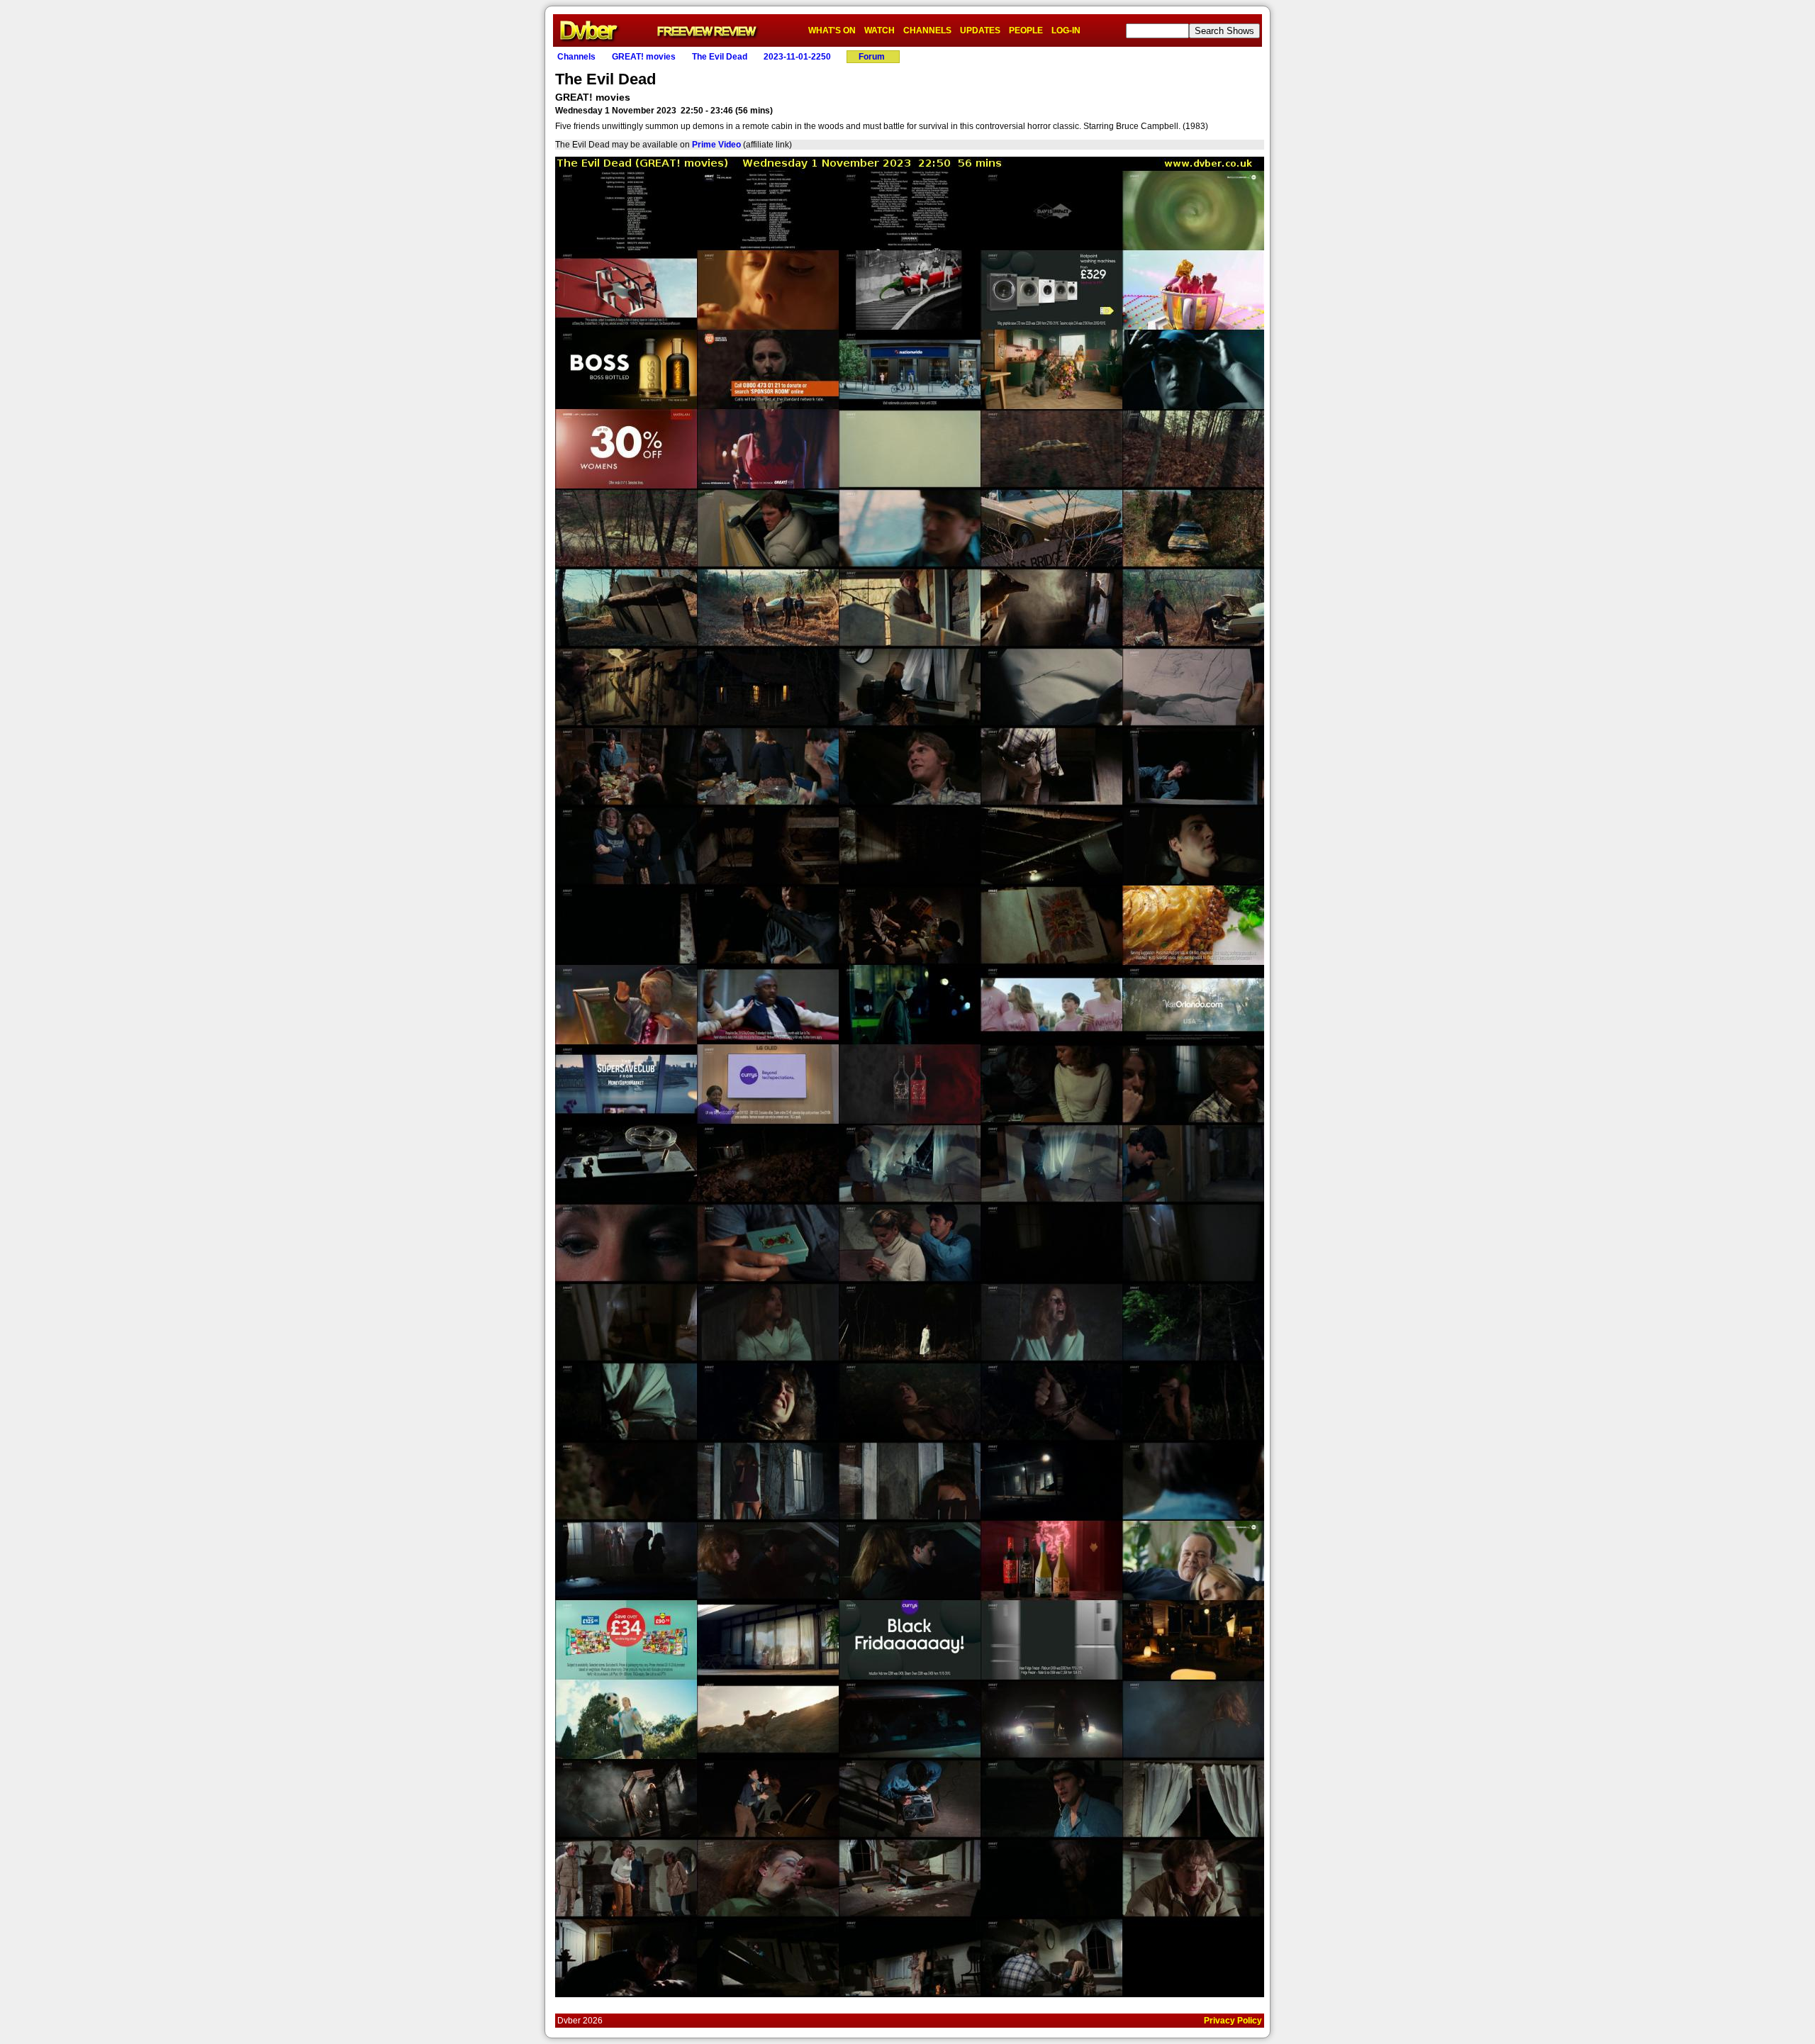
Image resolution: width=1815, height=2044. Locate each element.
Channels (576, 57)
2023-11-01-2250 (797, 57)
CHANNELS (927, 30)
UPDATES (980, 30)
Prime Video (716, 145)
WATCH (879, 30)
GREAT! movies (644, 57)
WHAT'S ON (832, 30)
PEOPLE (1026, 30)
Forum (872, 57)
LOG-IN (1066, 30)
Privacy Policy (1233, 2021)
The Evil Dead (720, 57)
